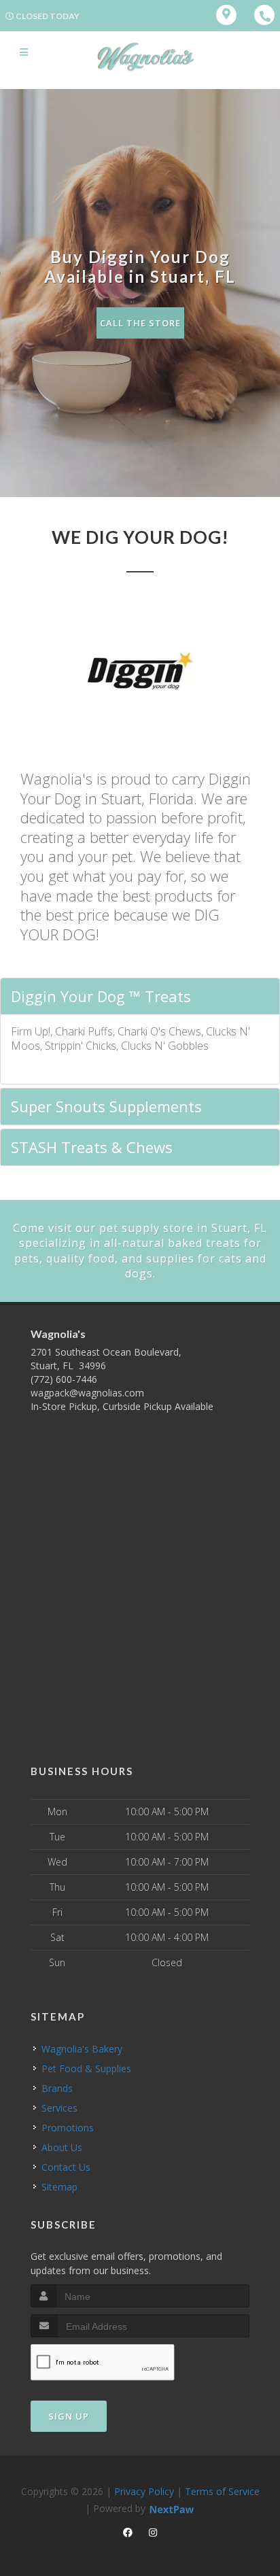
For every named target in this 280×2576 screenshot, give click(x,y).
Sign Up (69, 2416)
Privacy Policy (144, 2491)
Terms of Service (222, 2491)
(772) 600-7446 (64, 1379)
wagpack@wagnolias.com (87, 1393)
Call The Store (140, 323)
